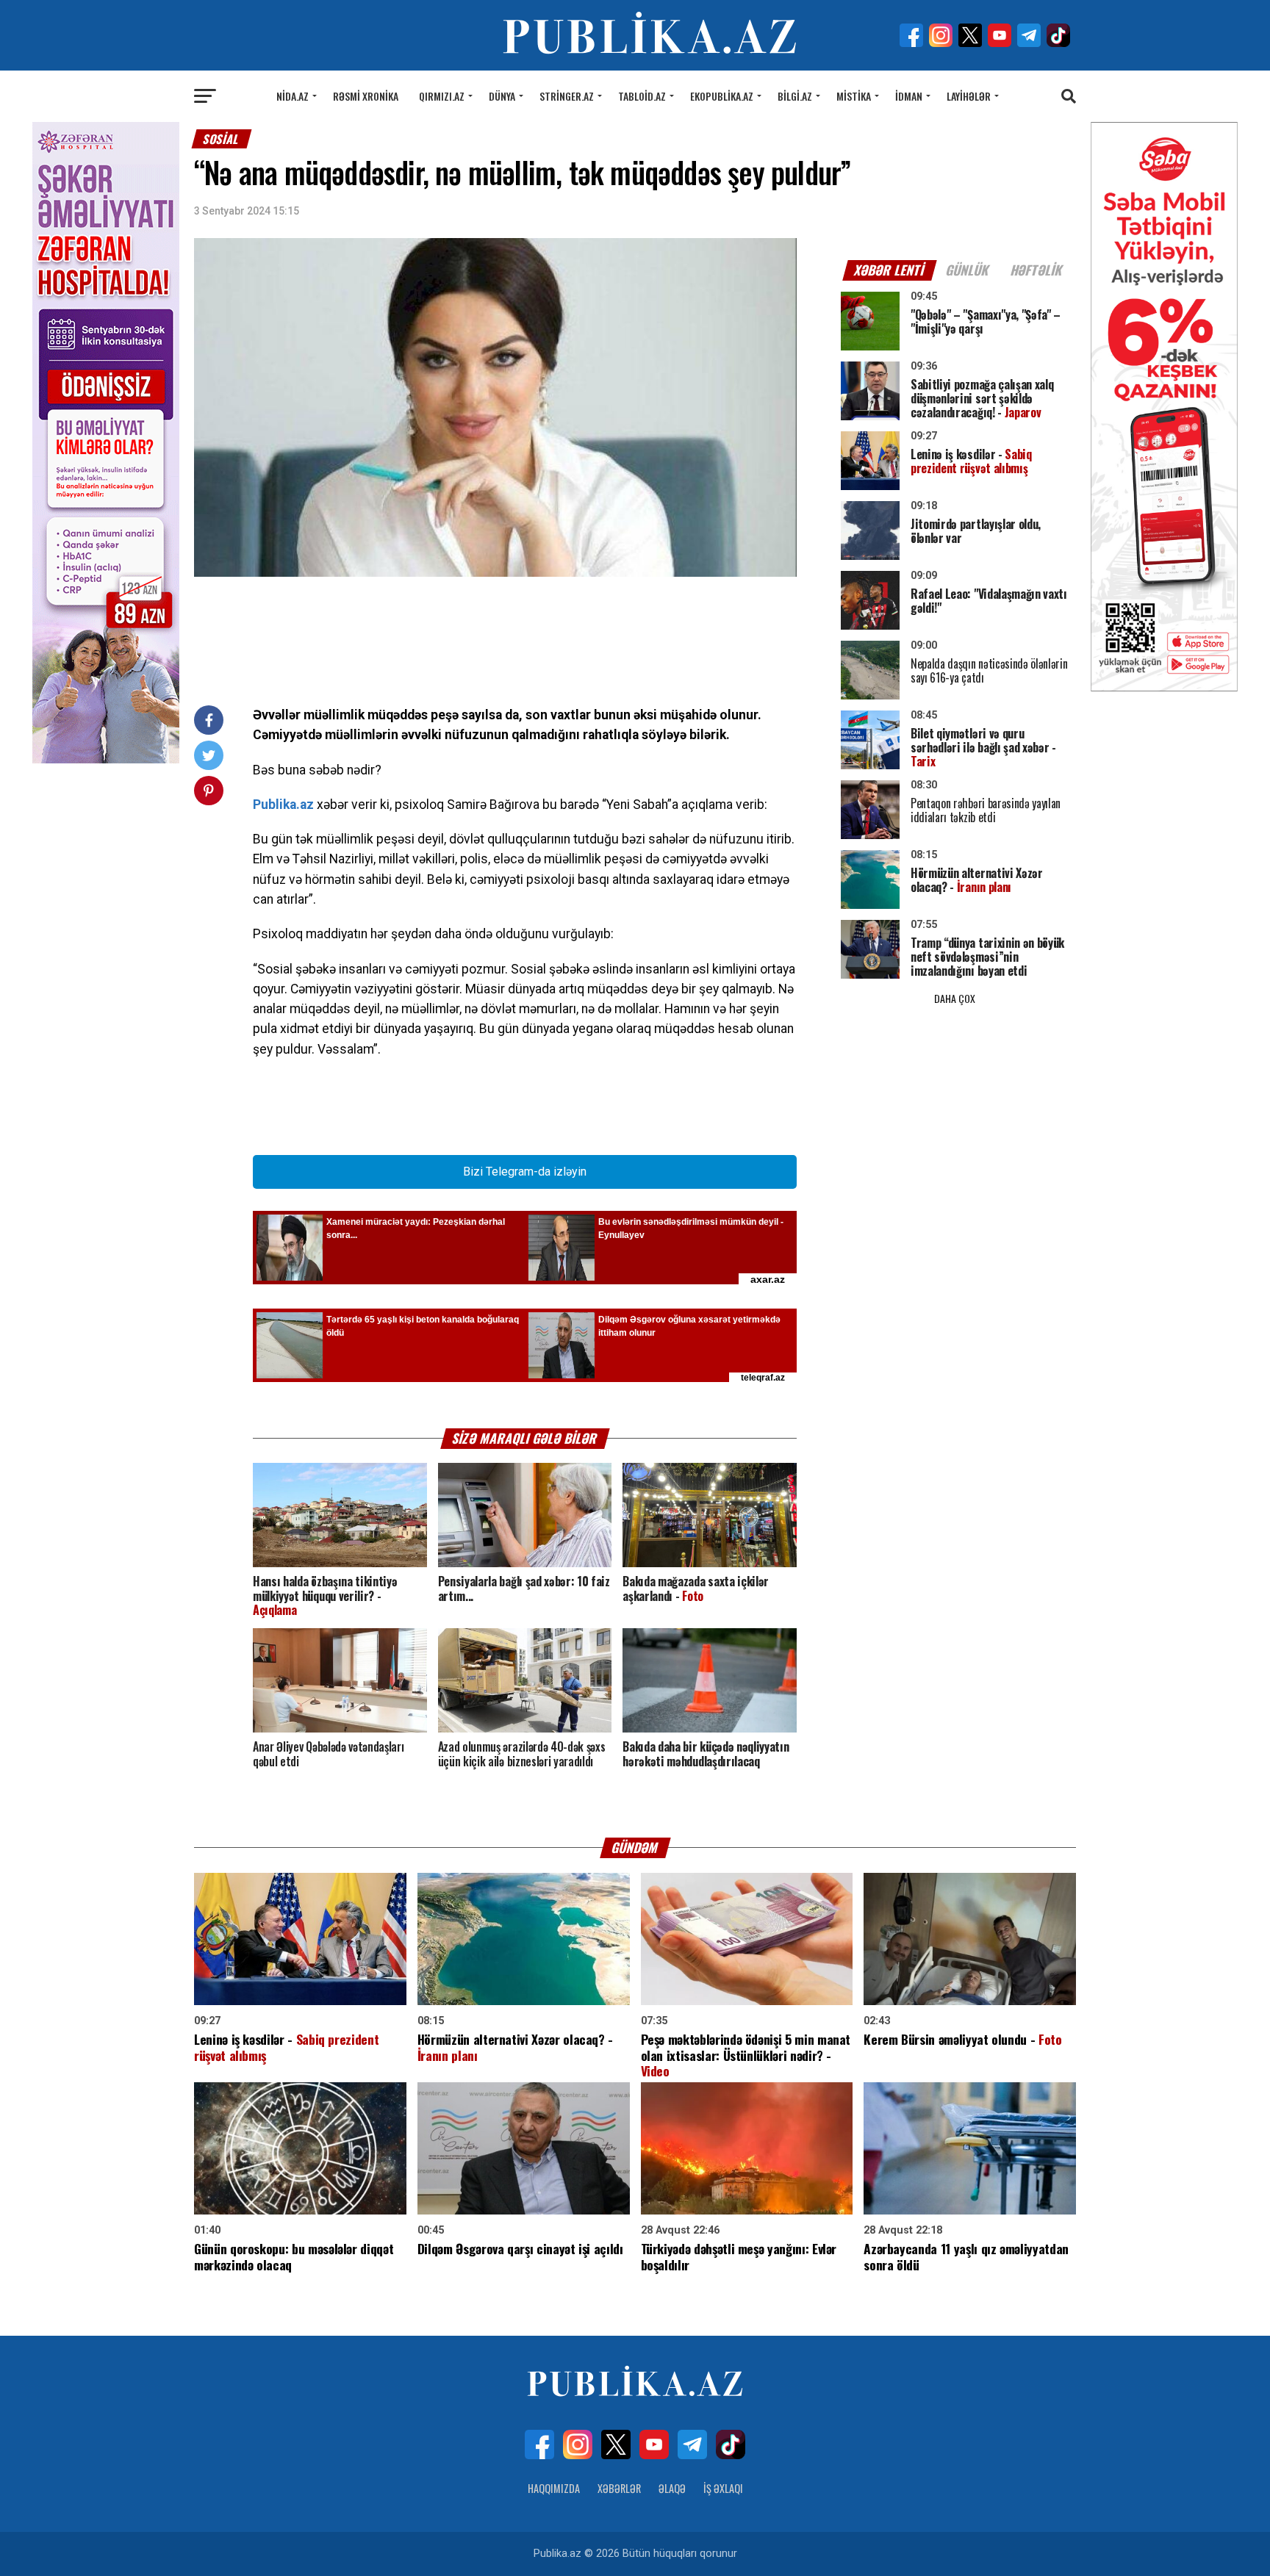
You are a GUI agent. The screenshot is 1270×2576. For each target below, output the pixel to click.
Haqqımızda (554, 2488)
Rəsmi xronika (366, 96)
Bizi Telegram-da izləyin (525, 1172)
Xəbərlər (619, 2488)
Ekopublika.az (722, 96)
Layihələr (969, 96)
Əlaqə (672, 2488)
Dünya (502, 96)
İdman (909, 96)
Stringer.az (567, 96)
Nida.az (293, 96)
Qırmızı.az (442, 96)
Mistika (854, 96)
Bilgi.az (795, 96)
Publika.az (283, 805)
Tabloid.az (642, 96)
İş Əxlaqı (723, 2488)
